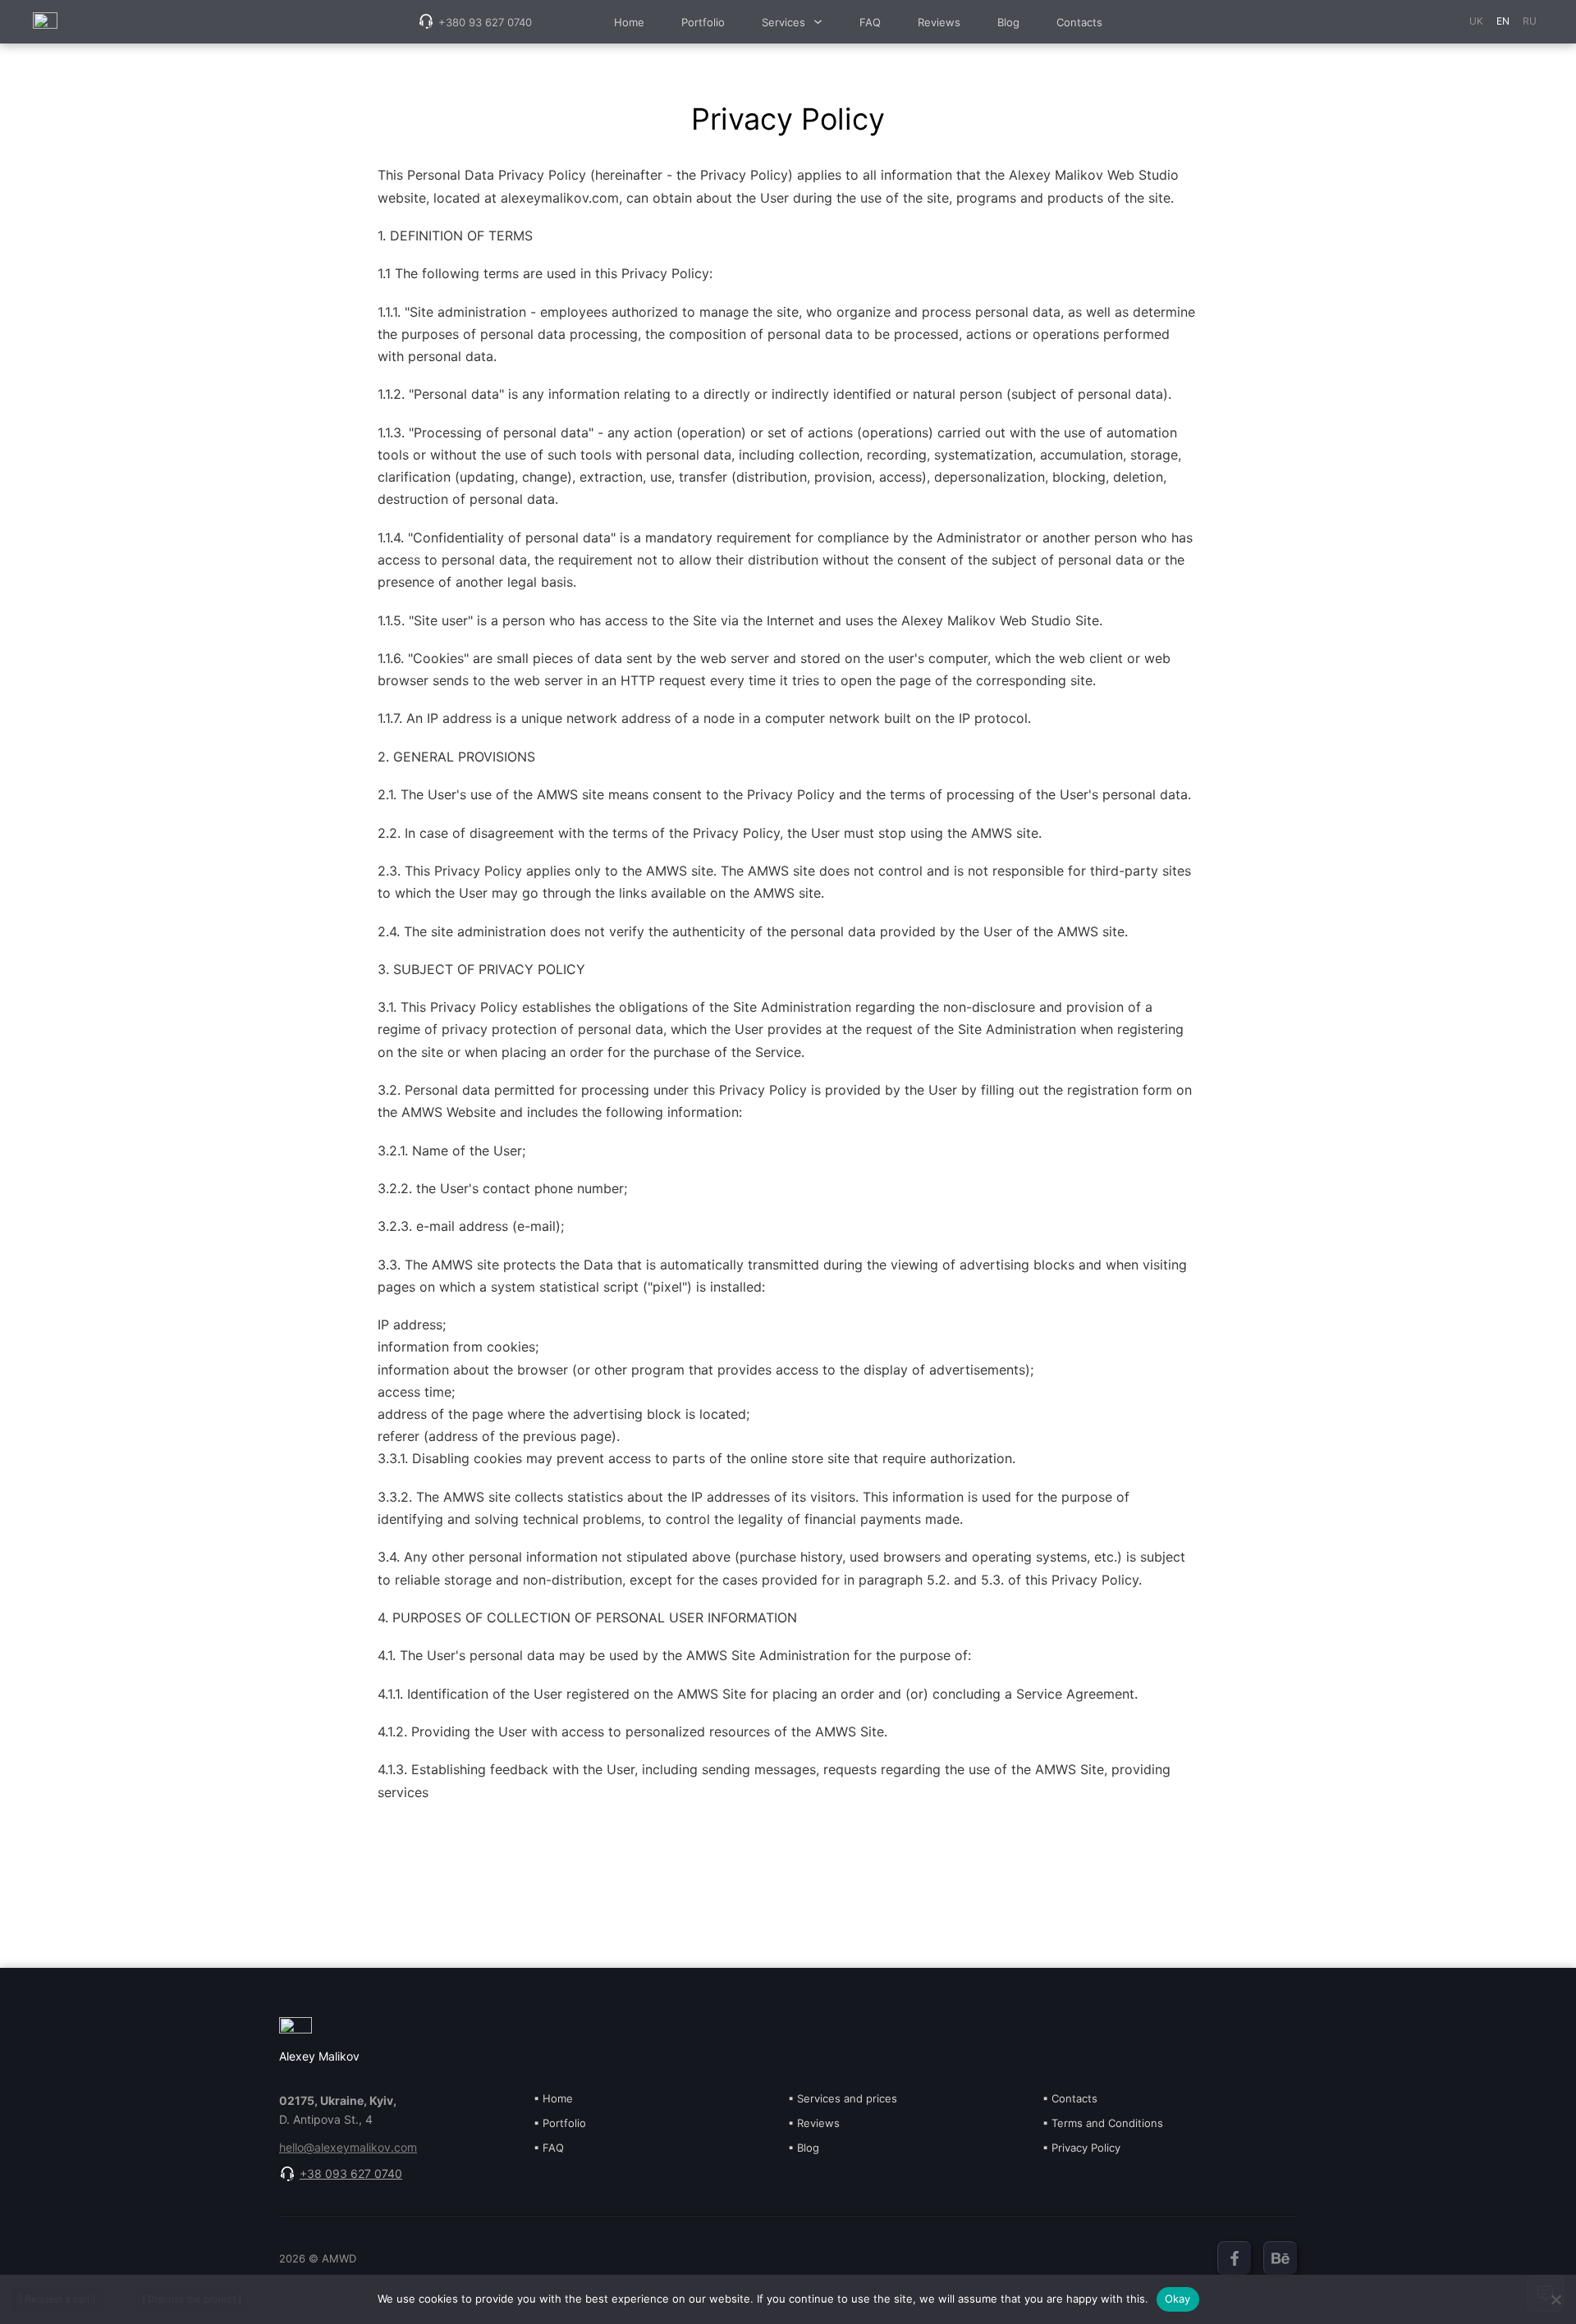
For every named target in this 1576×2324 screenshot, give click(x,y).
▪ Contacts (1070, 2098)
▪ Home (553, 2098)
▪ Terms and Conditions (1103, 2123)
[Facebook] (1234, 2258)
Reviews (939, 22)
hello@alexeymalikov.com (348, 2148)
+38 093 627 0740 (351, 2173)
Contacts (1079, 22)
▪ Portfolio (560, 2123)
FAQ (870, 22)
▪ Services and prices (843, 2098)
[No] (1555, 2299)
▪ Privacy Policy (1081, 2148)
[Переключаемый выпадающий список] (818, 22)
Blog (1008, 22)
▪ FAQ (549, 2148)
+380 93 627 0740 (485, 22)
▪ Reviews (814, 2123)
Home (629, 22)
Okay (1178, 2299)
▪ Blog (804, 2148)
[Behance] (1280, 2258)
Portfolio (703, 22)
